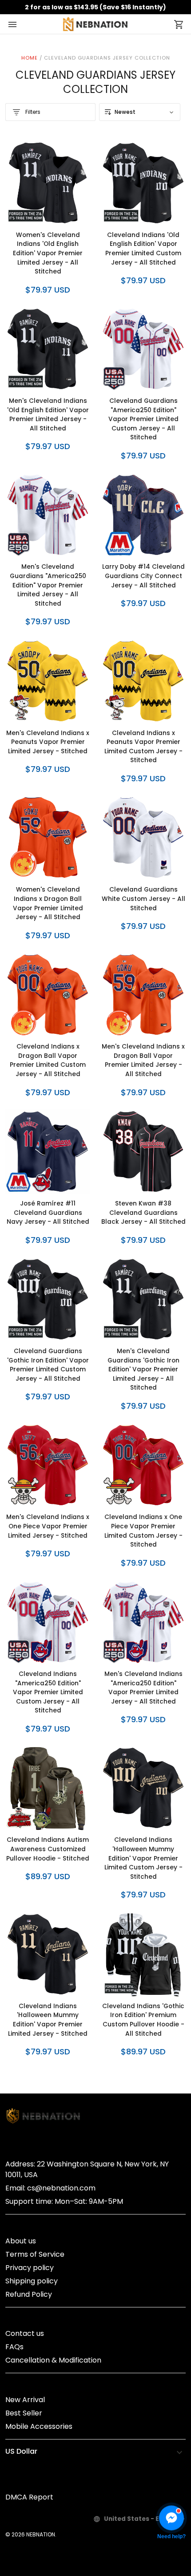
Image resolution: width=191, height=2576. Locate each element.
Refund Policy (29, 2294)
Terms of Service (35, 2254)
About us (21, 2241)
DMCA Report (29, 2497)
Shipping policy (32, 2281)
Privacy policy (30, 2268)
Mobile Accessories (39, 2426)
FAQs (14, 2347)
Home (30, 58)
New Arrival (25, 2400)
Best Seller (24, 2413)
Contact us (25, 2333)
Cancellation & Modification (53, 2360)
